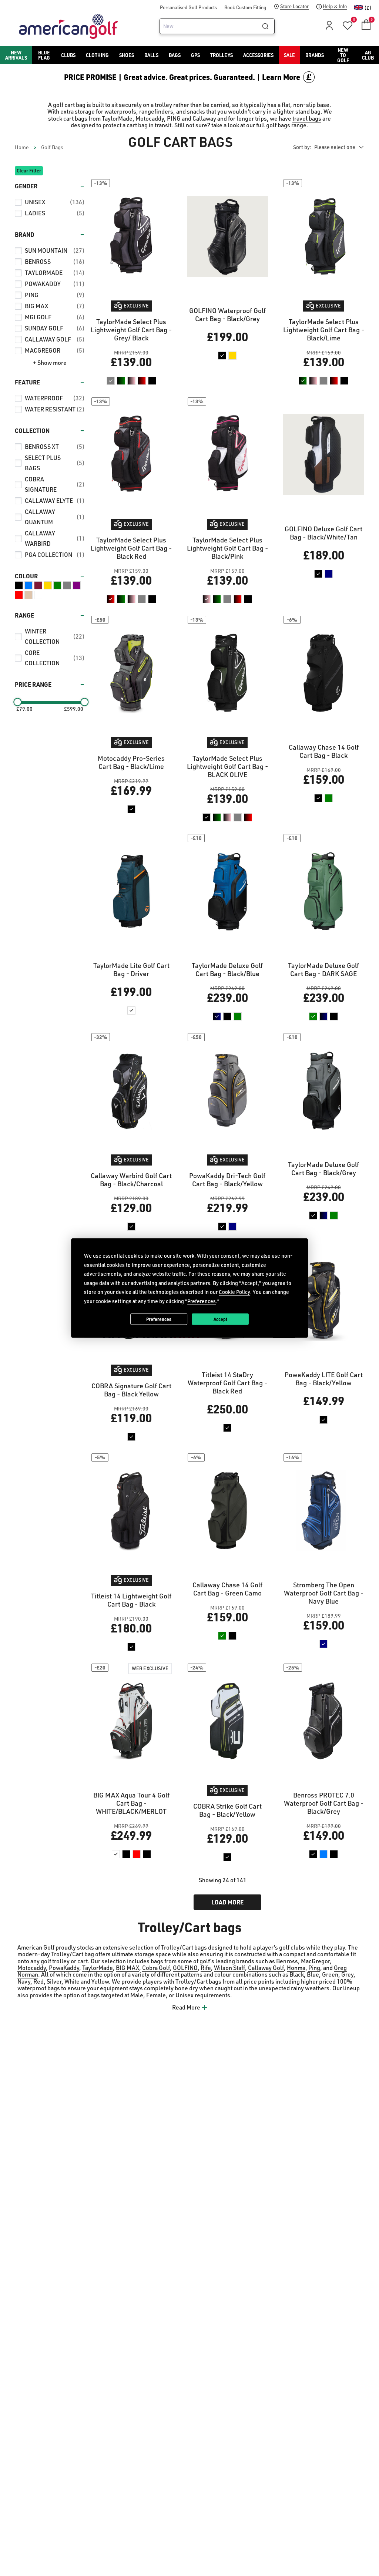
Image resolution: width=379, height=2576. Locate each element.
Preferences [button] (202, 1301)
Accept (220, 1319)
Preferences (159, 1319)
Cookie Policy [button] (234, 1292)
